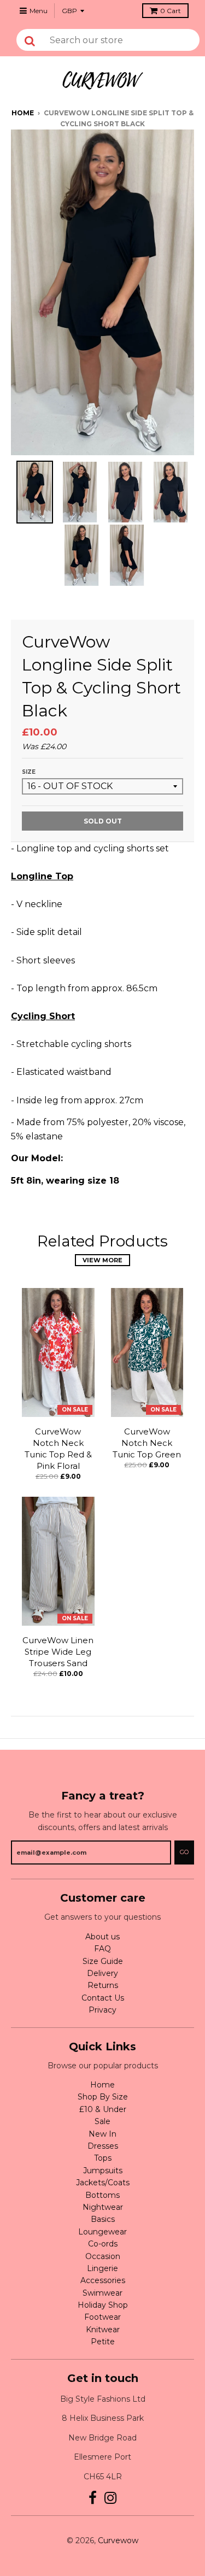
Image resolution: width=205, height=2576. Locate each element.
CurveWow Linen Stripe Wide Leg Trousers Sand (58, 1652)
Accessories (103, 2280)
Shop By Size (103, 2097)
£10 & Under (103, 2109)
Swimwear (102, 2293)
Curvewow (118, 2540)
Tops (103, 2158)
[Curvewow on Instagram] (111, 2498)
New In (102, 2134)
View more (102, 1260)
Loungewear (102, 2232)
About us (102, 1937)
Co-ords (103, 2244)
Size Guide (103, 1961)
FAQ (102, 1949)
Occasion (103, 2256)
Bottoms (102, 2195)
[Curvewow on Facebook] (93, 2498)
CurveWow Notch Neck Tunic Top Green (147, 1443)
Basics (103, 2219)
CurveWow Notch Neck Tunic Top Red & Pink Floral (58, 1448)
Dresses (103, 2146)
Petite (103, 2342)
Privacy (102, 2010)
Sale (102, 2121)
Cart (171, 11)
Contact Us (103, 1998)
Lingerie (102, 2268)
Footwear (102, 2317)
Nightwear (103, 2207)
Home (23, 113)
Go (184, 1852)
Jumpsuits (103, 2171)
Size (29, 772)
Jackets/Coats (103, 2183)
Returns (103, 1985)
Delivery (102, 1973)
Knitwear (103, 2330)
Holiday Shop (103, 2305)
